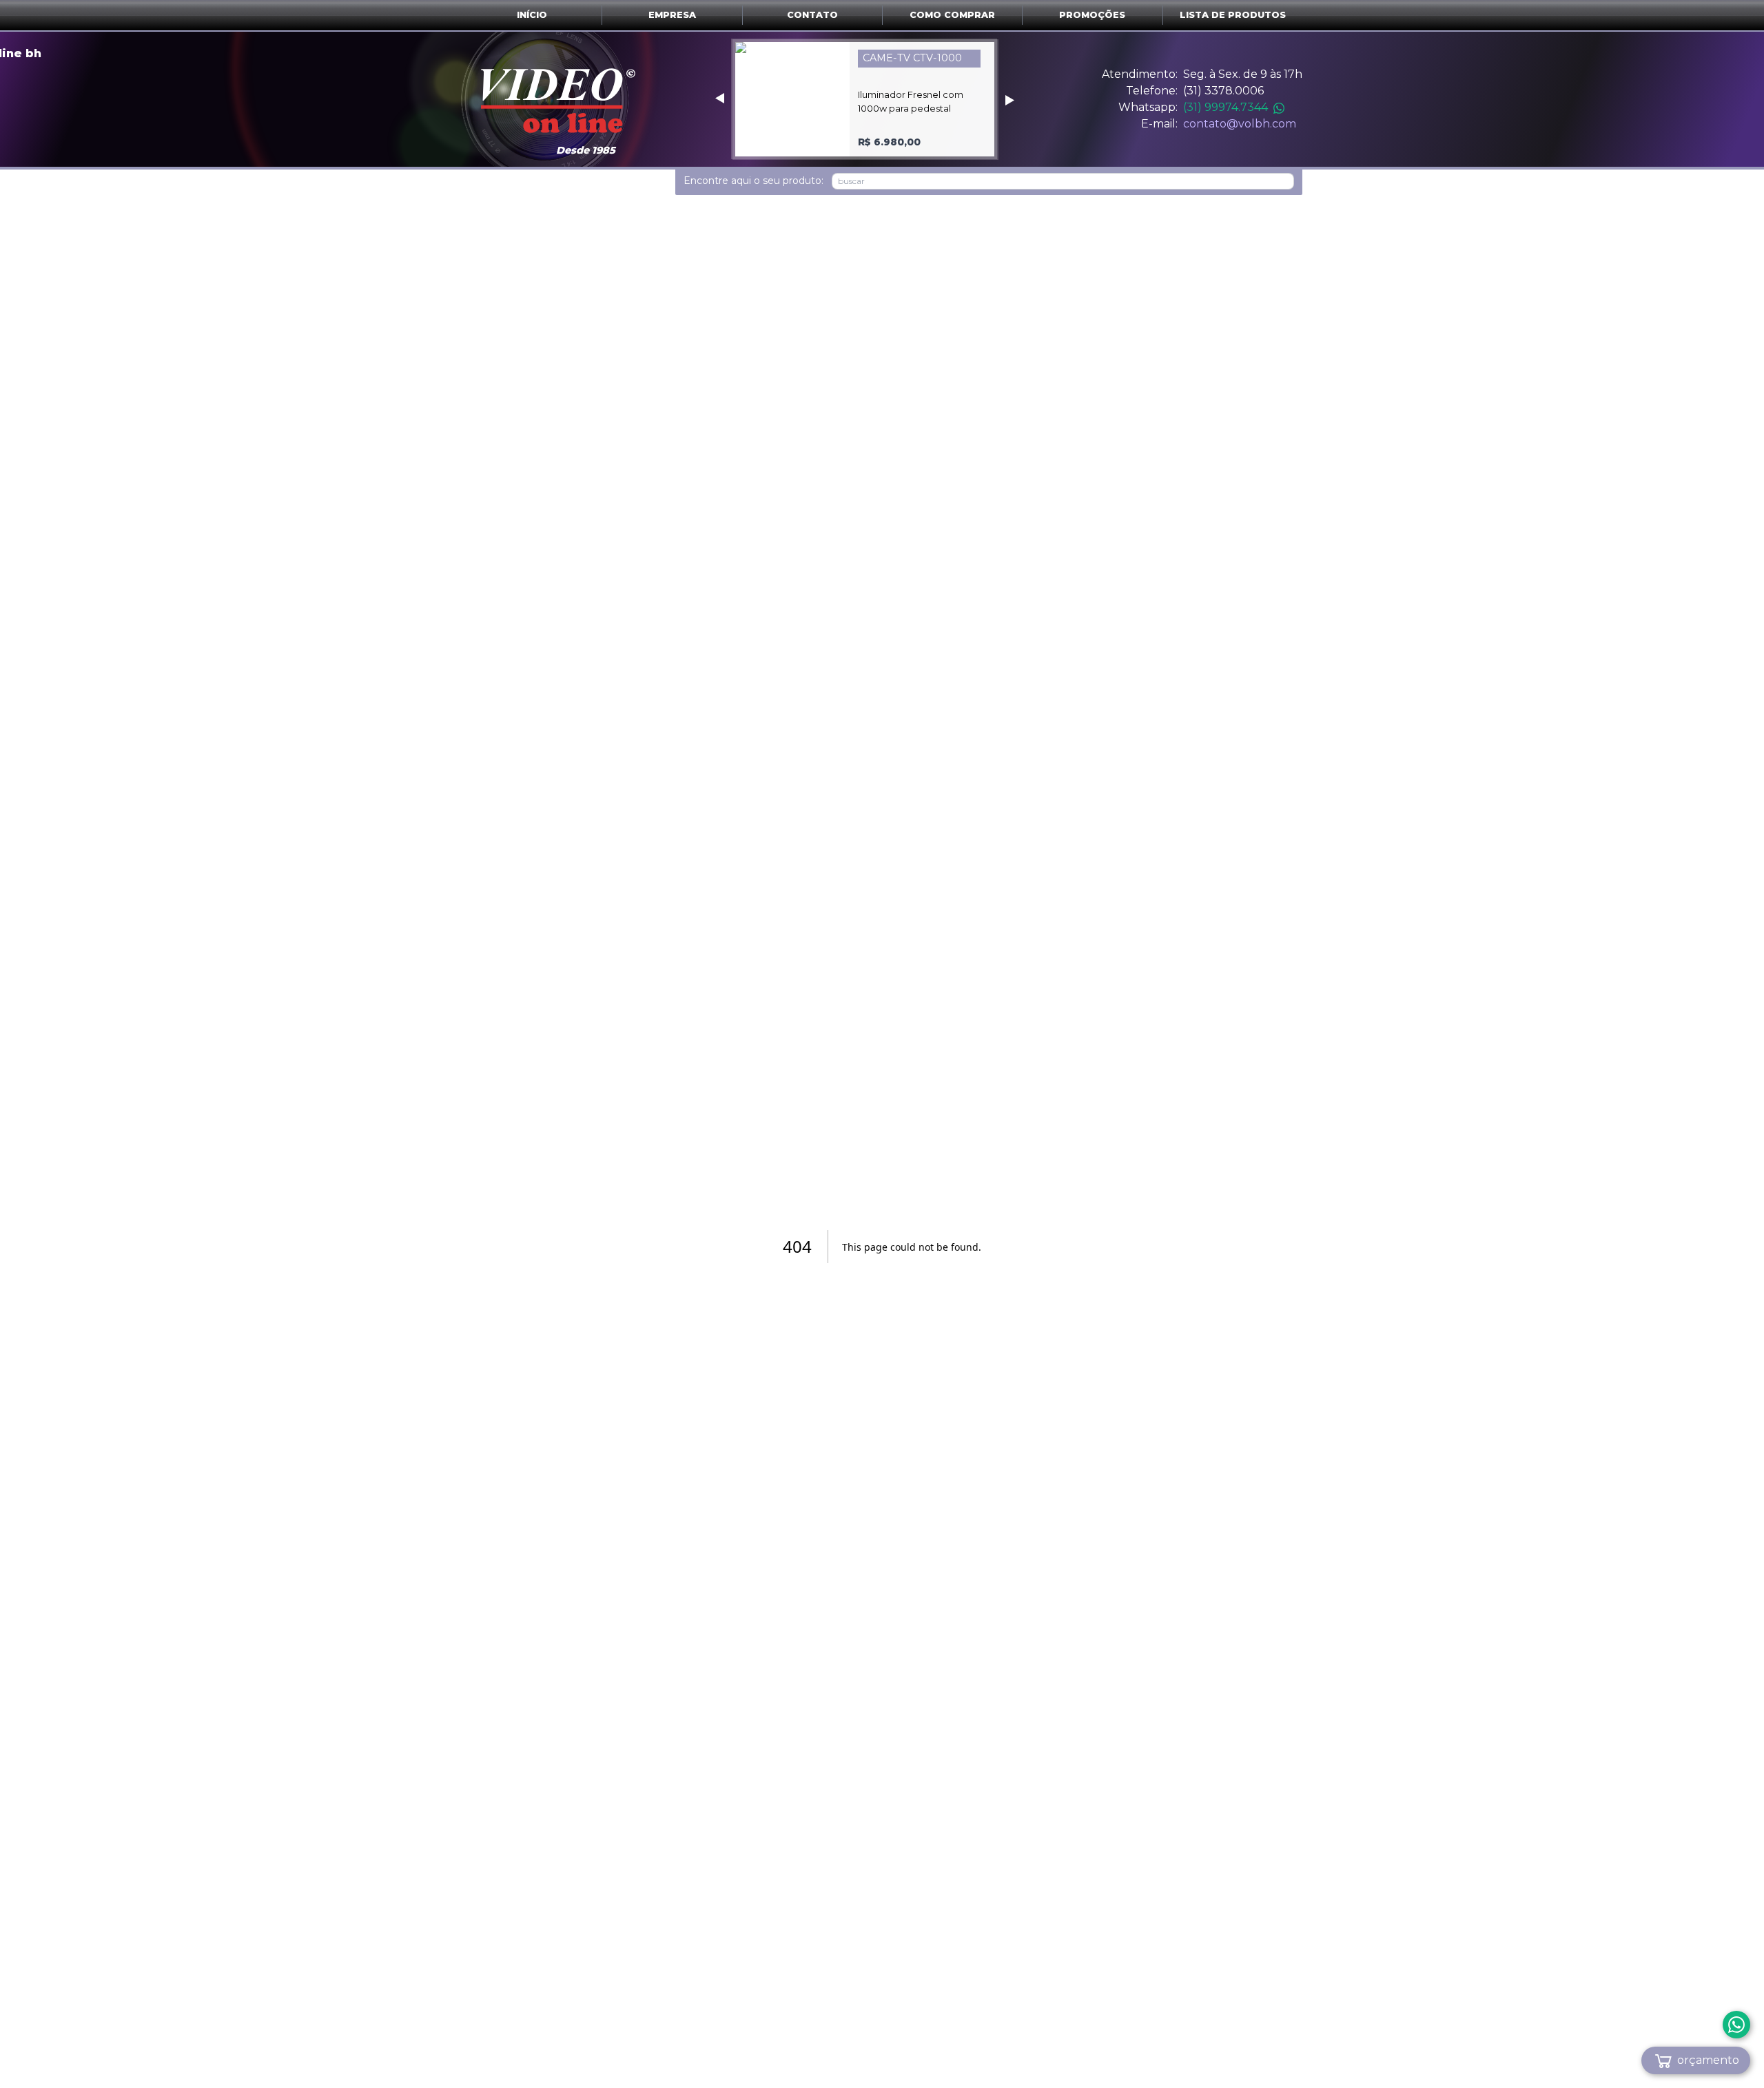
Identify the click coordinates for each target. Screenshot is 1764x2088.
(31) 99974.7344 (1225, 107)
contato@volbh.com (1240, 124)
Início (532, 15)
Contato (812, 15)
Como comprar (952, 15)
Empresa (672, 15)
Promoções (1092, 15)
